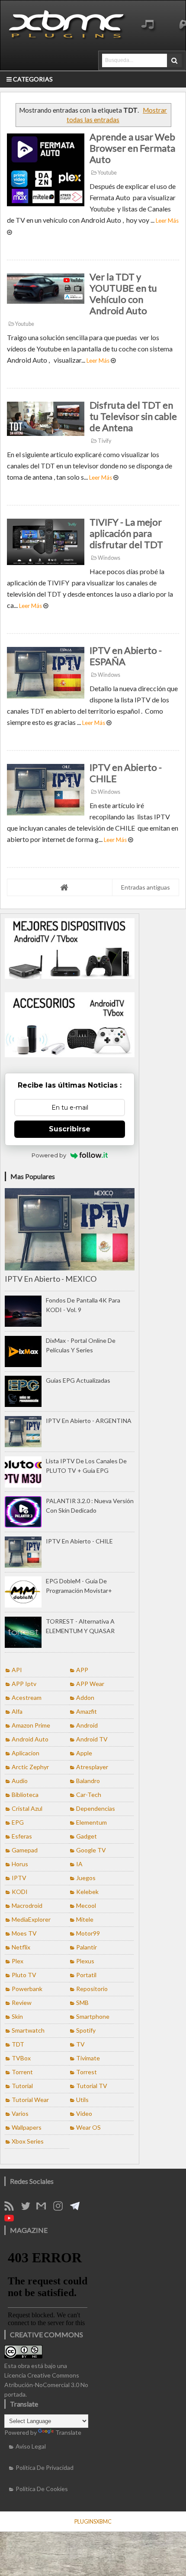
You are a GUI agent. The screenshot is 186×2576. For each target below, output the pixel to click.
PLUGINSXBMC (93, 2521)
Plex (18, 1961)
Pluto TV (24, 1975)
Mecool (86, 1905)
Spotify (86, 2030)
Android (87, 1725)
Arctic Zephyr (30, 1767)
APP (82, 1670)
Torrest (87, 2072)
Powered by (49, 1155)
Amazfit (87, 1711)
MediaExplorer (31, 1919)
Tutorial (22, 2086)
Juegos (86, 1878)
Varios (20, 2113)
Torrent (22, 2072)
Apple (84, 1753)
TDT (18, 2044)
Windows (109, 558)
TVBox (21, 2058)
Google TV (91, 1850)
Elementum (91, 1822)
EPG (18, 1822)
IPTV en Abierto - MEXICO (51, 1279)
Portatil (86, 1975)
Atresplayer (92, 1767)
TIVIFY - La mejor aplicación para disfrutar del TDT (126, 533)
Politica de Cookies (42, 2489)
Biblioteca (25, 1795)
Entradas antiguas (146, 887)
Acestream (27, 1697)
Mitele (85, 1919)
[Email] (44, 2208)
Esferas (22, 1836)
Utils (82, 2100)
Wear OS (88, 2127)
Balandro (88, 1781)
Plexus (85, 1961)
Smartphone (93, 2016)
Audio (20, 1781)
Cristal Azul (27, 1808)
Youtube (107, 173)
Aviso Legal (31, 2446)
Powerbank (27, 1989)
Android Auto (30, 1739)
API (17, 1670)
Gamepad (25, 1850)
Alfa (17, 1711)
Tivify (104, 441)
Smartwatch (28, 2030)
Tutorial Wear (30, 2100)
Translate (68, 2432)
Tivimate (88, 2058)
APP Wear (90, 1684)
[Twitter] (29, 2208)
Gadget (87, 1836)
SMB (82, 2003)
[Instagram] (61, 2208)
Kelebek (87, 1892)
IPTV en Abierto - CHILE (126, 773)
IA (79, 1864)
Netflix (21, 1947)
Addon (85, 1697)
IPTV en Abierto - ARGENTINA (89, 1421)
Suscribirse (70, 1129)
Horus (20, 1864)
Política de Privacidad (45, 2467)
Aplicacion (26, 1753)
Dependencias (96, 1808)
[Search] (174, 60)
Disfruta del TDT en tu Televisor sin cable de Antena (133, 416)
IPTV (19, 1878)
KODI (20, 1892)
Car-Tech (89, 1795)
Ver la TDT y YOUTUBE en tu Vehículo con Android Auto (123, 294)
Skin (17, 2016)
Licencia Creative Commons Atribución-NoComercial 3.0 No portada (46, 2385)
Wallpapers (27, 2127)
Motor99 (88, 1933)
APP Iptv (24, 1684)
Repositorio (92, 1989)
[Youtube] (12, 2220)
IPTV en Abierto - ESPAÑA (126, 656)
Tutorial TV (92, 2086)
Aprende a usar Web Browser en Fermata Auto (132, 148)
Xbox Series (28, 2141)
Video (84, 2113)
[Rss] (12, 2208)
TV (80, 2044)
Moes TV (24, 1933)
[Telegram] (78, 2208)
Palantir (87, 1947)
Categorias (32, 79)
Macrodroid (27, 1905)
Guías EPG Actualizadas (78, 1380)
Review (22, 2003)
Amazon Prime (31, 1725)
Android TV (92, 1739)
